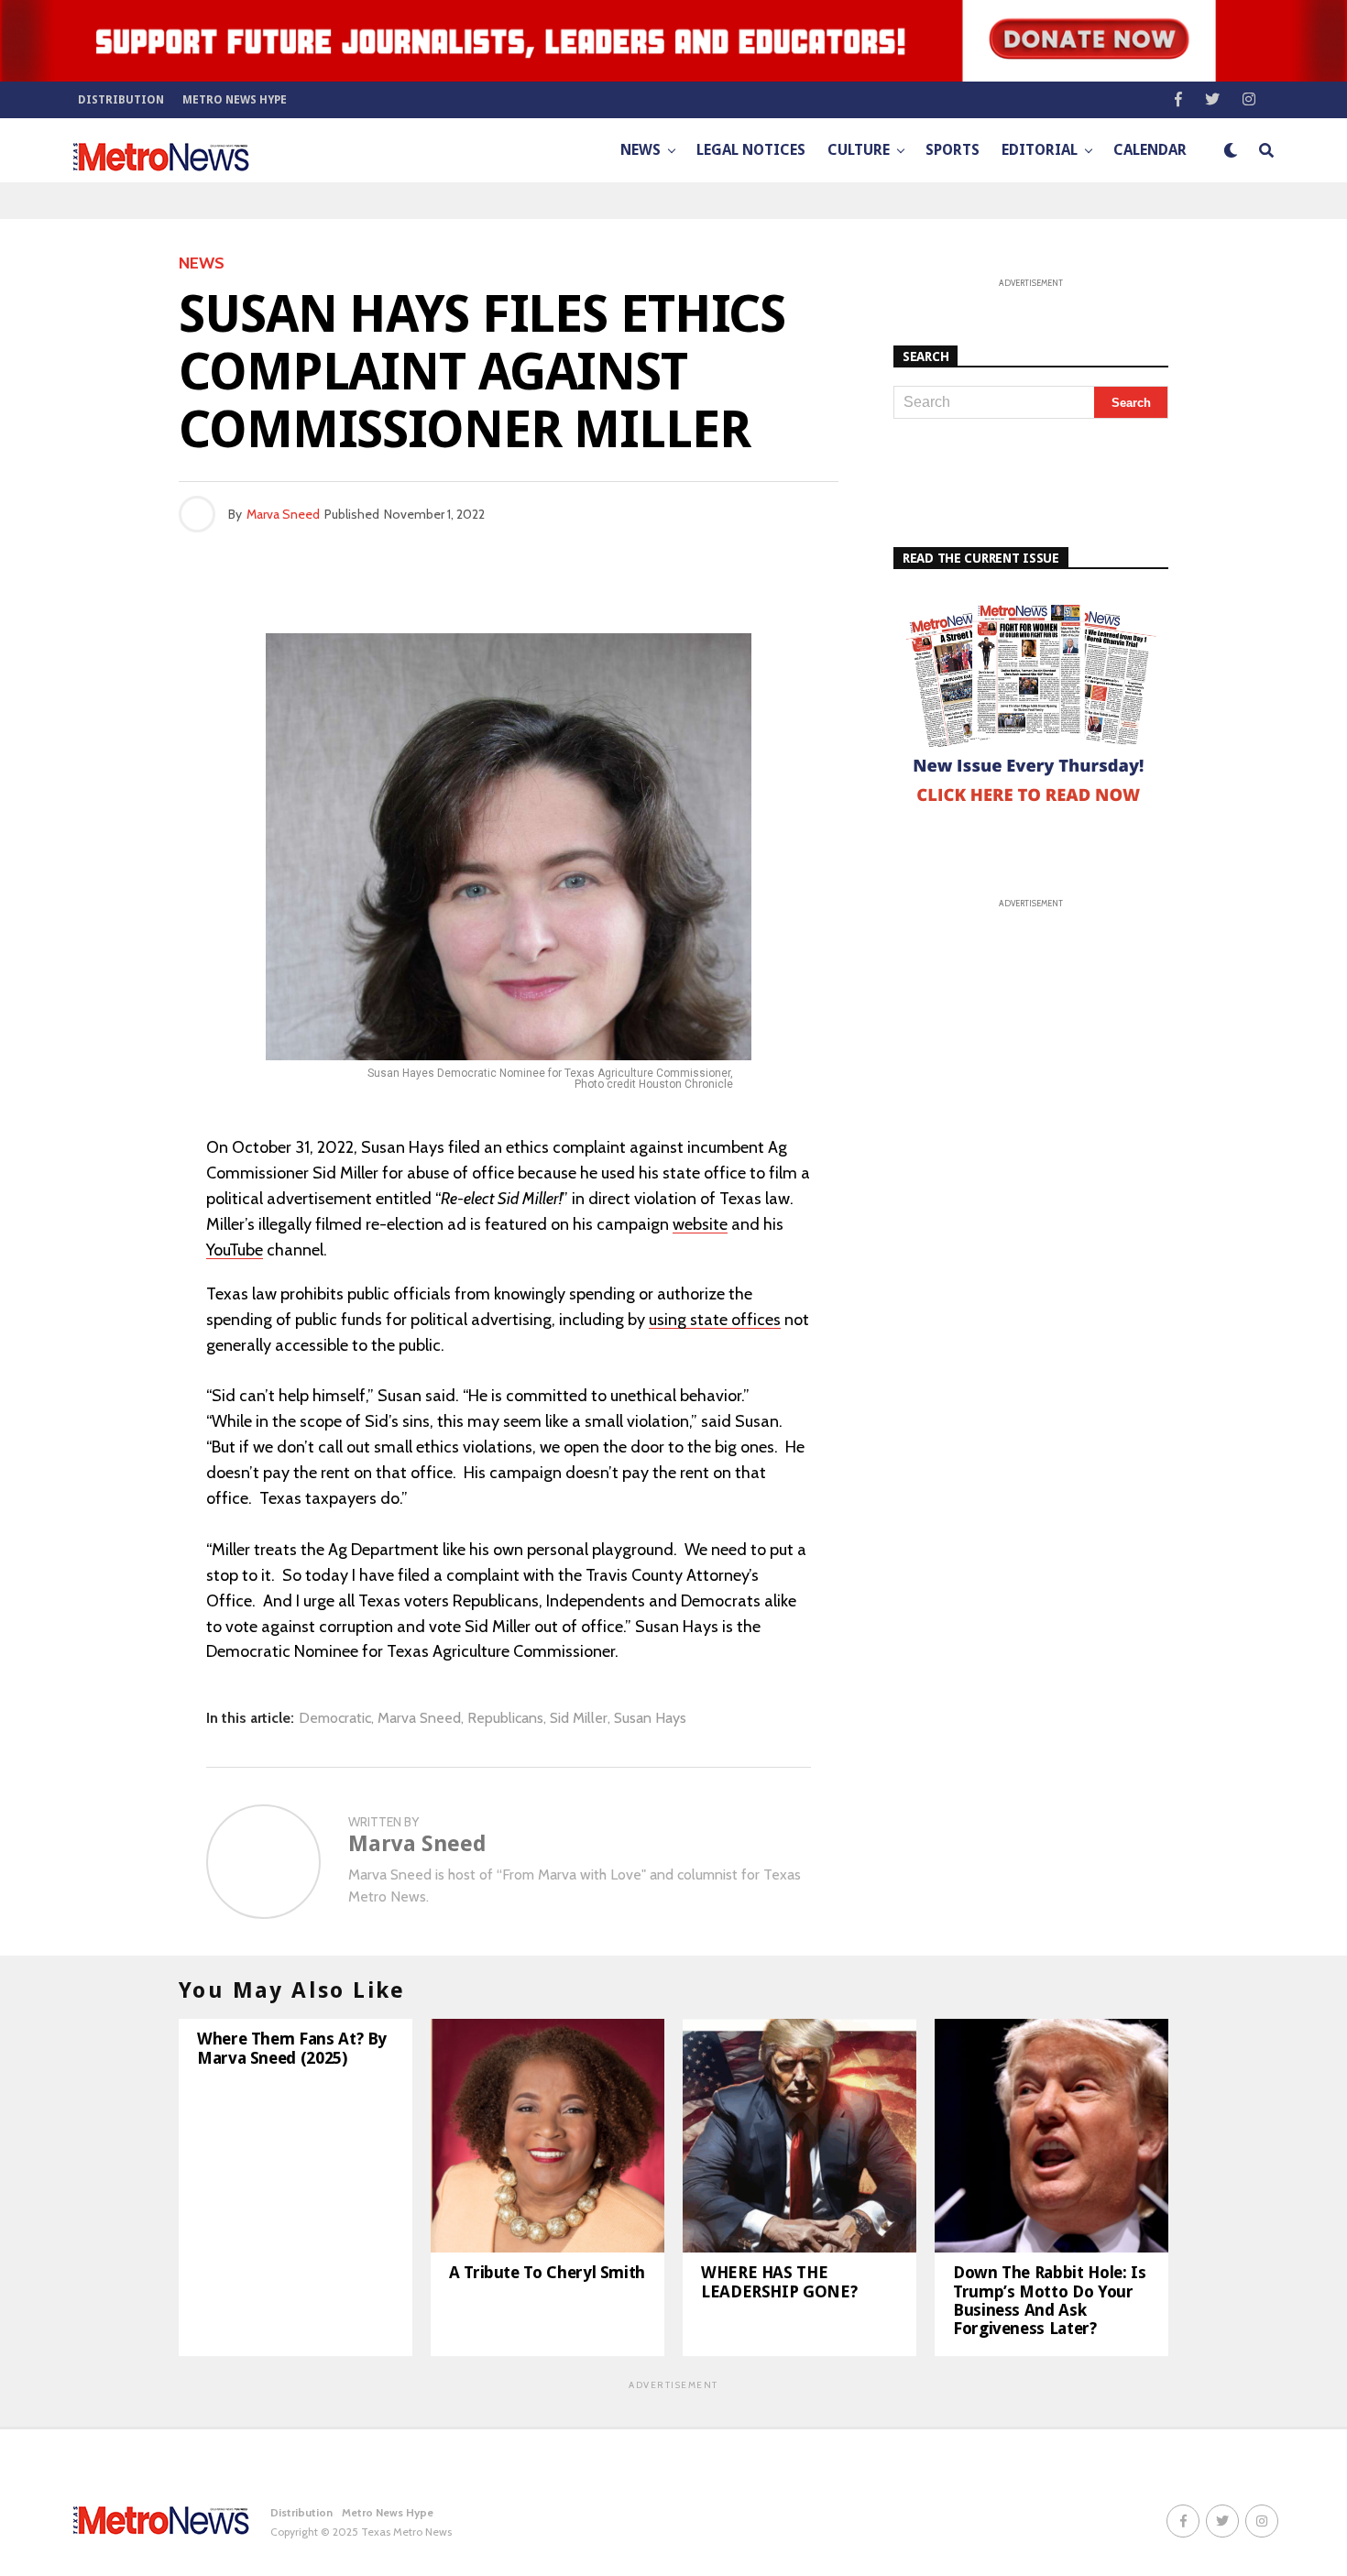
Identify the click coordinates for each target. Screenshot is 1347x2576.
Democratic (335, 1718)
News (641, 150)
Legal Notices (751, 150)
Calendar (1150, 150)
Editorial (1040, 150)
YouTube (235, 1250)
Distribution (121, 100)
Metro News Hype (235, 100)
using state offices (715, 1320)
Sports (953, 150)
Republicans (505, 1718)
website (700, 1224)
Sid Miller (579, 1718)
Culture (859, 150)
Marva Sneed (283, 514)
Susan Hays (650, 1718)
